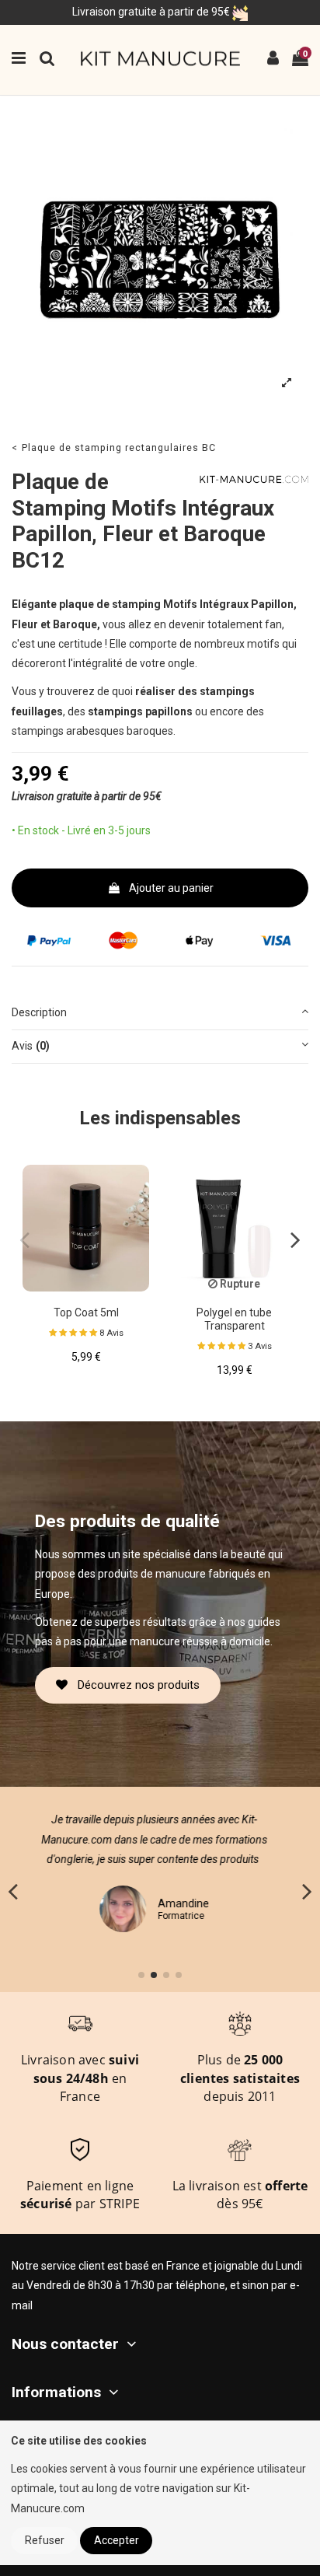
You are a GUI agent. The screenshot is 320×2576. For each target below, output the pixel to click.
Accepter (117, 2540)
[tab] (160, 1014)
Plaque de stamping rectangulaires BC (119, 447)
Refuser (45, 2540)
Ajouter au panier (171, 888)
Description (39, 1012)
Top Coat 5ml (86, 1312)
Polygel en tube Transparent (234, 1319)
